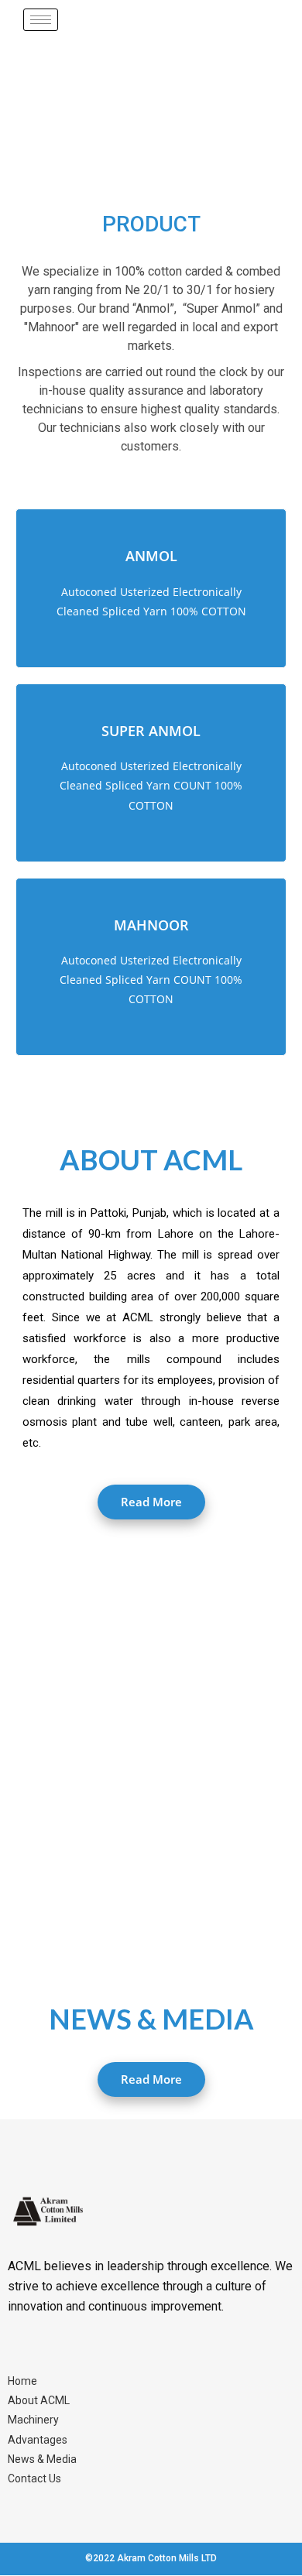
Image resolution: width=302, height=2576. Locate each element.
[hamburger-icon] (41, 20)
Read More (151, 1502)
